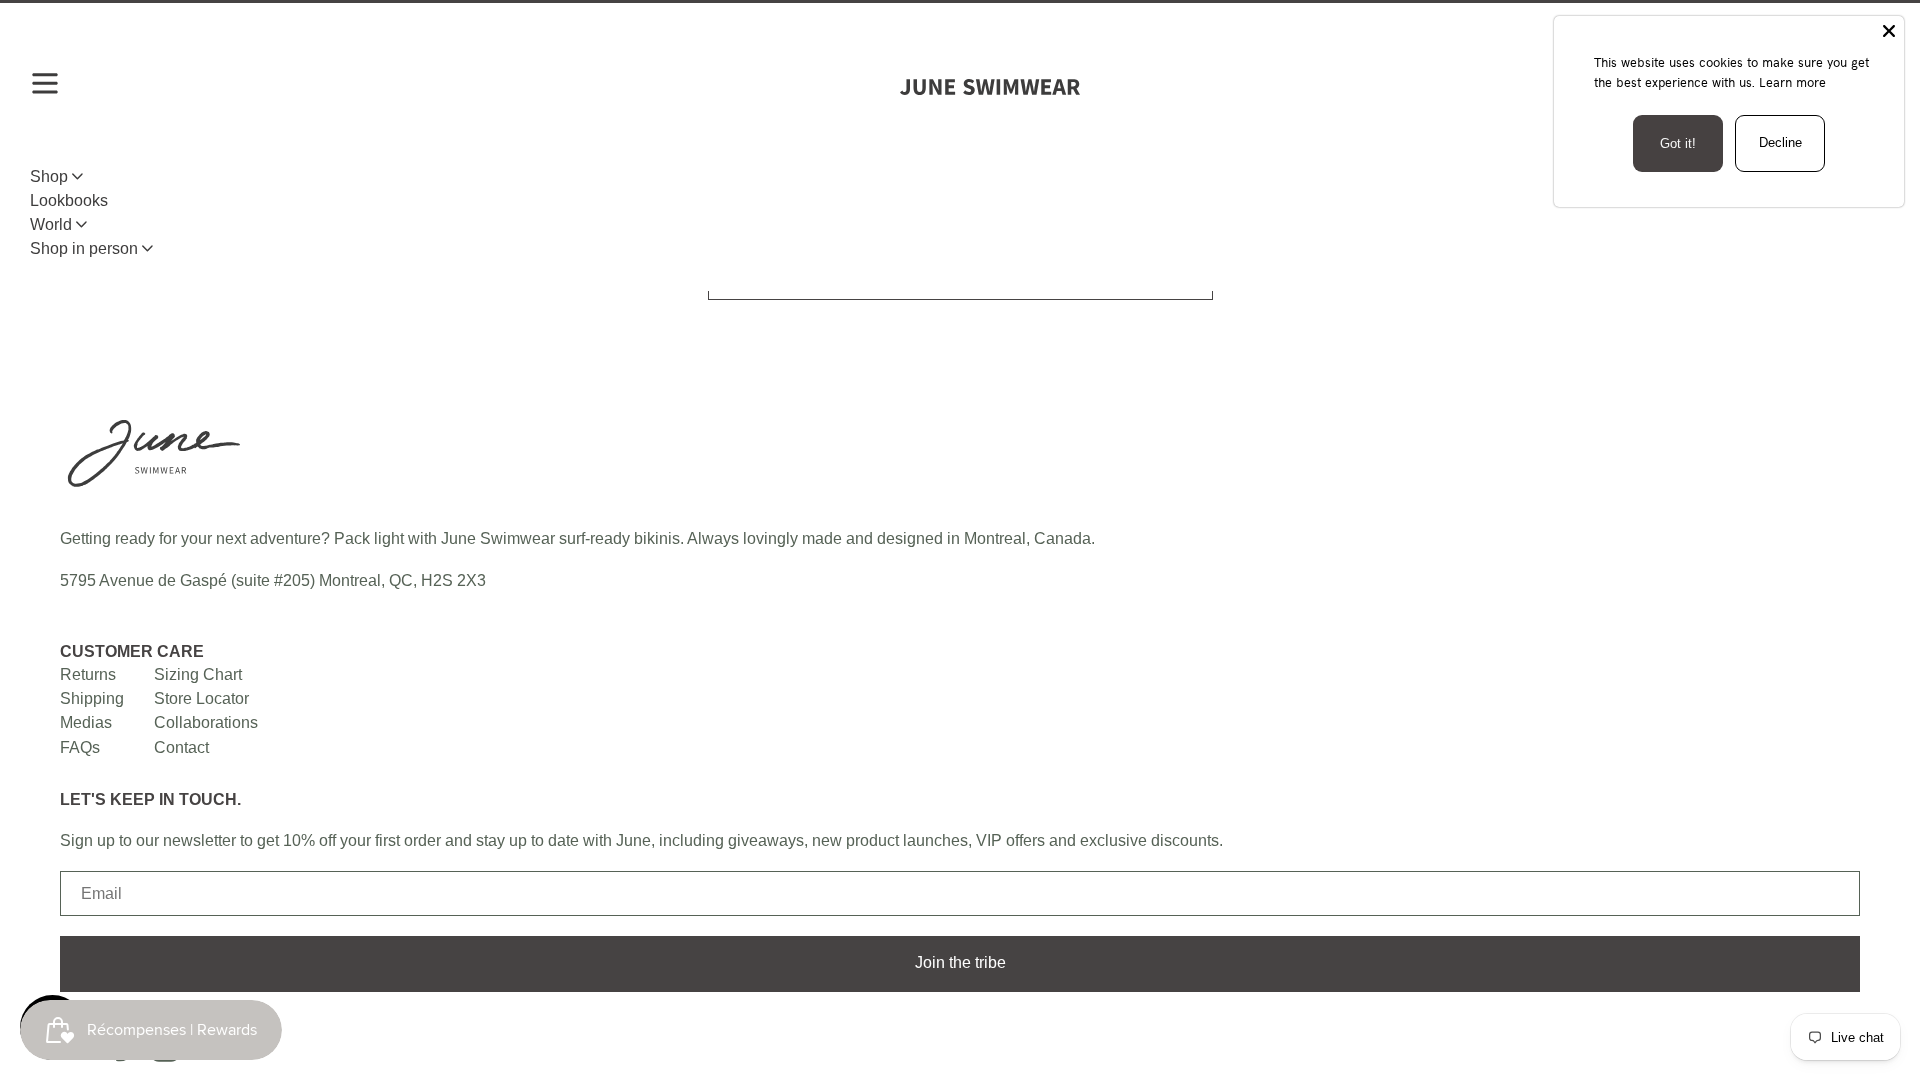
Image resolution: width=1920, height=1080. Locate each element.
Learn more (1792, 82)
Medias (86, 722)
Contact (181, 747)
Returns (88, 674)
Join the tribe (960, 962)
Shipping (92, 698)
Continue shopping (952, 274)
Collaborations (206, 722)
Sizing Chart (198, 674)
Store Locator (201, 698)
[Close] (1889, 31)
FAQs (80, 747)
